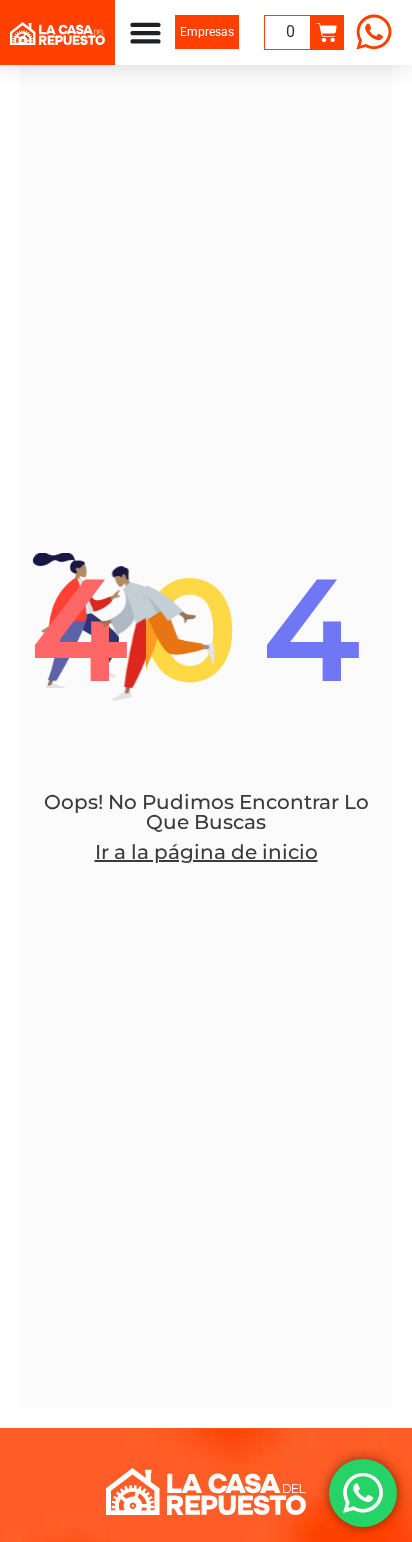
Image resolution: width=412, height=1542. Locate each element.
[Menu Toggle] (145, 32)
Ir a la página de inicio (206, 852)
